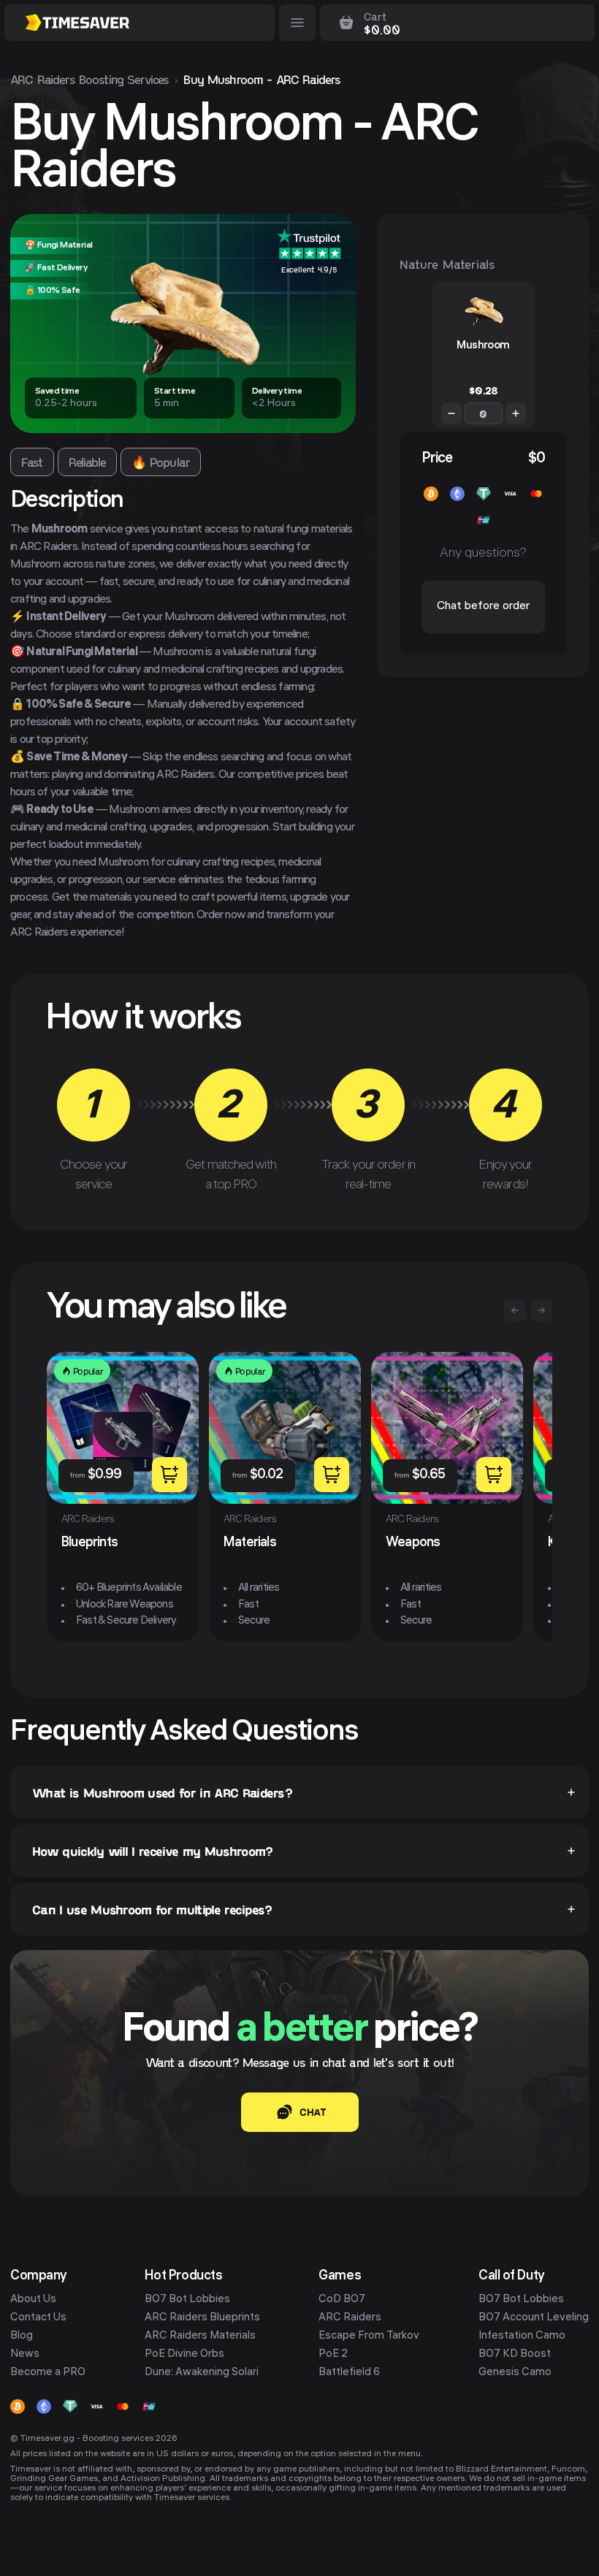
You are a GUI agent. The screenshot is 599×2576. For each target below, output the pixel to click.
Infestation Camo (522, 2336)
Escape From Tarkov (369, 2336)
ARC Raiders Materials (200, 2336)
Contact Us (38, 2318)
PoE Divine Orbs (184, 2355)
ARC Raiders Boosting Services (89, 79)
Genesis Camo (515, 2373)
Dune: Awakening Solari (202, 2373)
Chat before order (483, 607)
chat (313, 2112)
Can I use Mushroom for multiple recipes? (152, 1909)
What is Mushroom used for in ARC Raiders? (162, 1792)
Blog (22, 2336)
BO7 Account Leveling (534, 2318)
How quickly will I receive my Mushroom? (152, 1851)
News (25, 2355)
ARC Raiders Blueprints (202, 2318)
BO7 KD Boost (515, 2355)
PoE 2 (333, 2355)
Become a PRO (48, 2373)
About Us (33, 2300)
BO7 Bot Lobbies (187, 2300)
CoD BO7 (342, 2300)
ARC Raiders (350, 2318)
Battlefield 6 (349, 2373)
